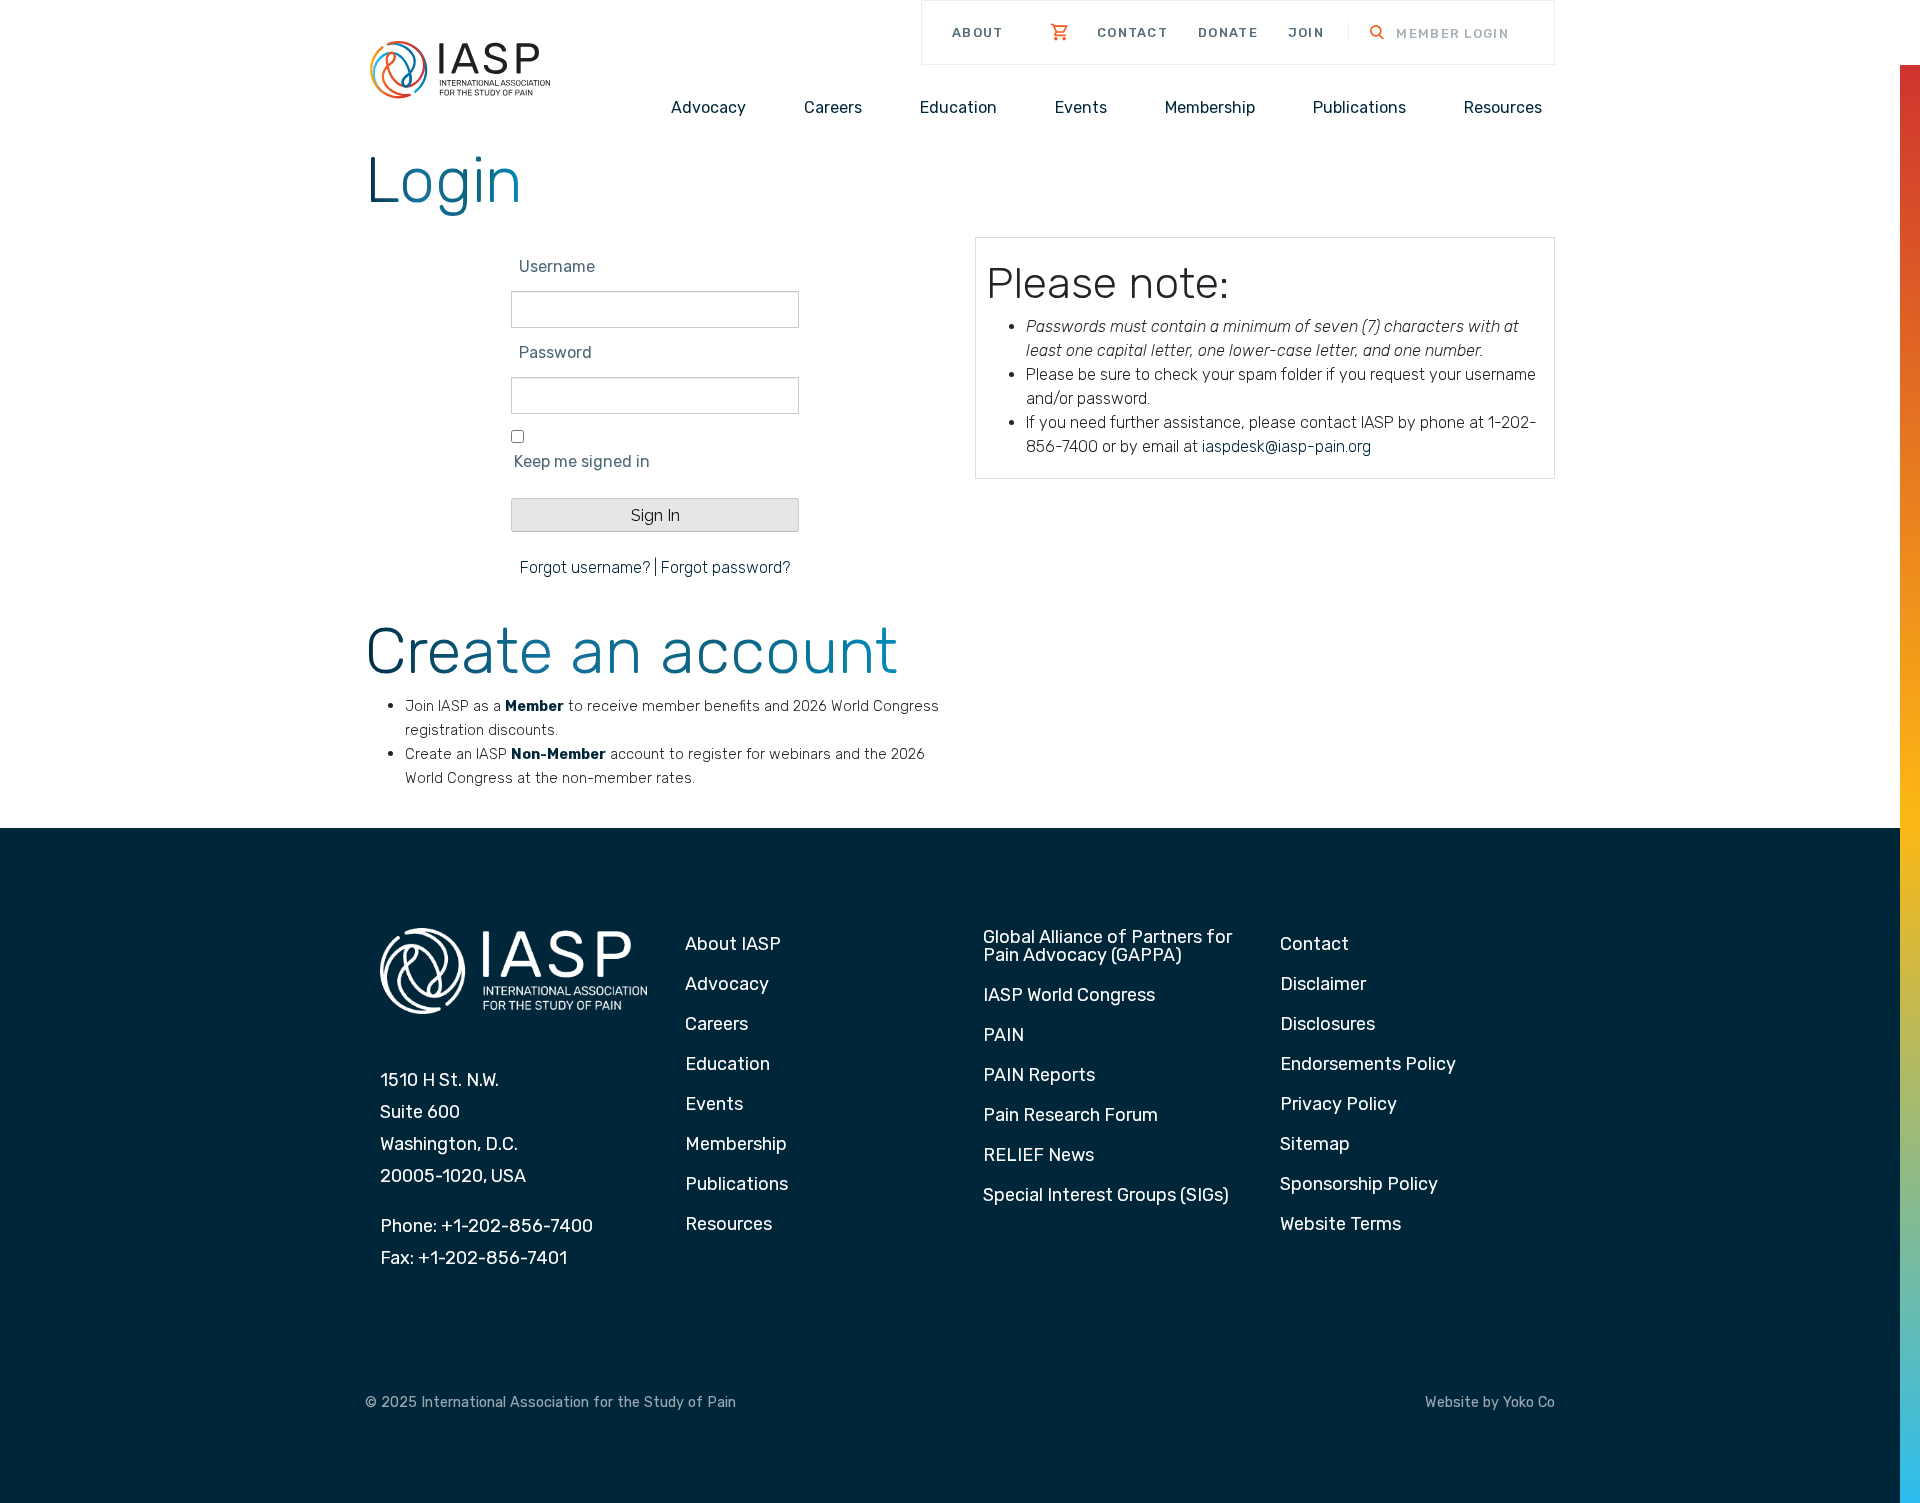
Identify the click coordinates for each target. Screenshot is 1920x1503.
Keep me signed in (582, 461)
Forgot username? (585, 567)
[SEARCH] (1364, 34)
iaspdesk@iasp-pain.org (1286, 446)
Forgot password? (725, 567)
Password (555, 352)
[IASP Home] (460, 68)
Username (557, 266)
